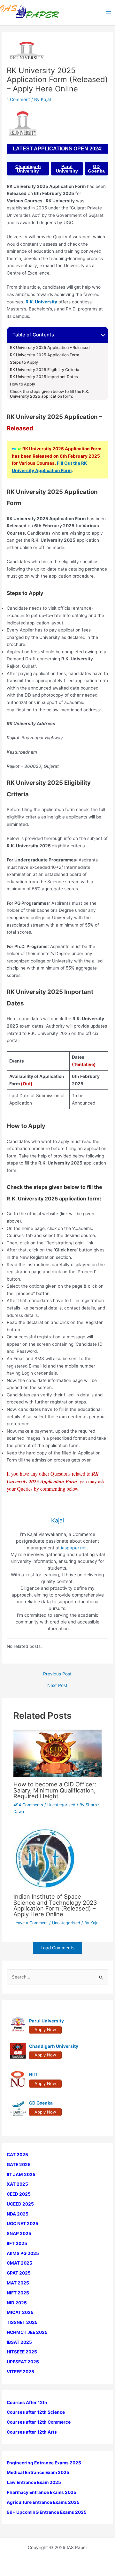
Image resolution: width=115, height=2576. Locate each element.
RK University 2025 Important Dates (44, 377)
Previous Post (57, 1674)
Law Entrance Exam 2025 (34, 2482)
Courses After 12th (27, 2402)
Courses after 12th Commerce (39, 2422)
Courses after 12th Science (36, 2412)
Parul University (67, 169)
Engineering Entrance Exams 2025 (44, 2463)
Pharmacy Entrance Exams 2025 (42, 2492)
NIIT (33, 2074)
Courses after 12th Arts (32, 2432)
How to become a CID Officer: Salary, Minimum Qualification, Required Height (55, 1790)
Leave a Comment (31, 1923)
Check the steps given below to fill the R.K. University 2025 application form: (50, 394)
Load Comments (57, 1948)
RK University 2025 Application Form (45, 355)
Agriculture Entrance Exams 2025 (43, 2502)
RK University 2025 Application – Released (50, 348)
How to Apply (23, 384)
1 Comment (18, 99)
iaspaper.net (74, 1548)
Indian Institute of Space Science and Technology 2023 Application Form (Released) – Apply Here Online (55, 1905)
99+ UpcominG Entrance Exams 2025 (47, 2512)
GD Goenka (96, 169)
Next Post (57, 1686)
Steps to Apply (24, 362)
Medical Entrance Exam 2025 (38, 2472)
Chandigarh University (28, 169)
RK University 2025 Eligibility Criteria (45, 370)
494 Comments (28, 1805)
